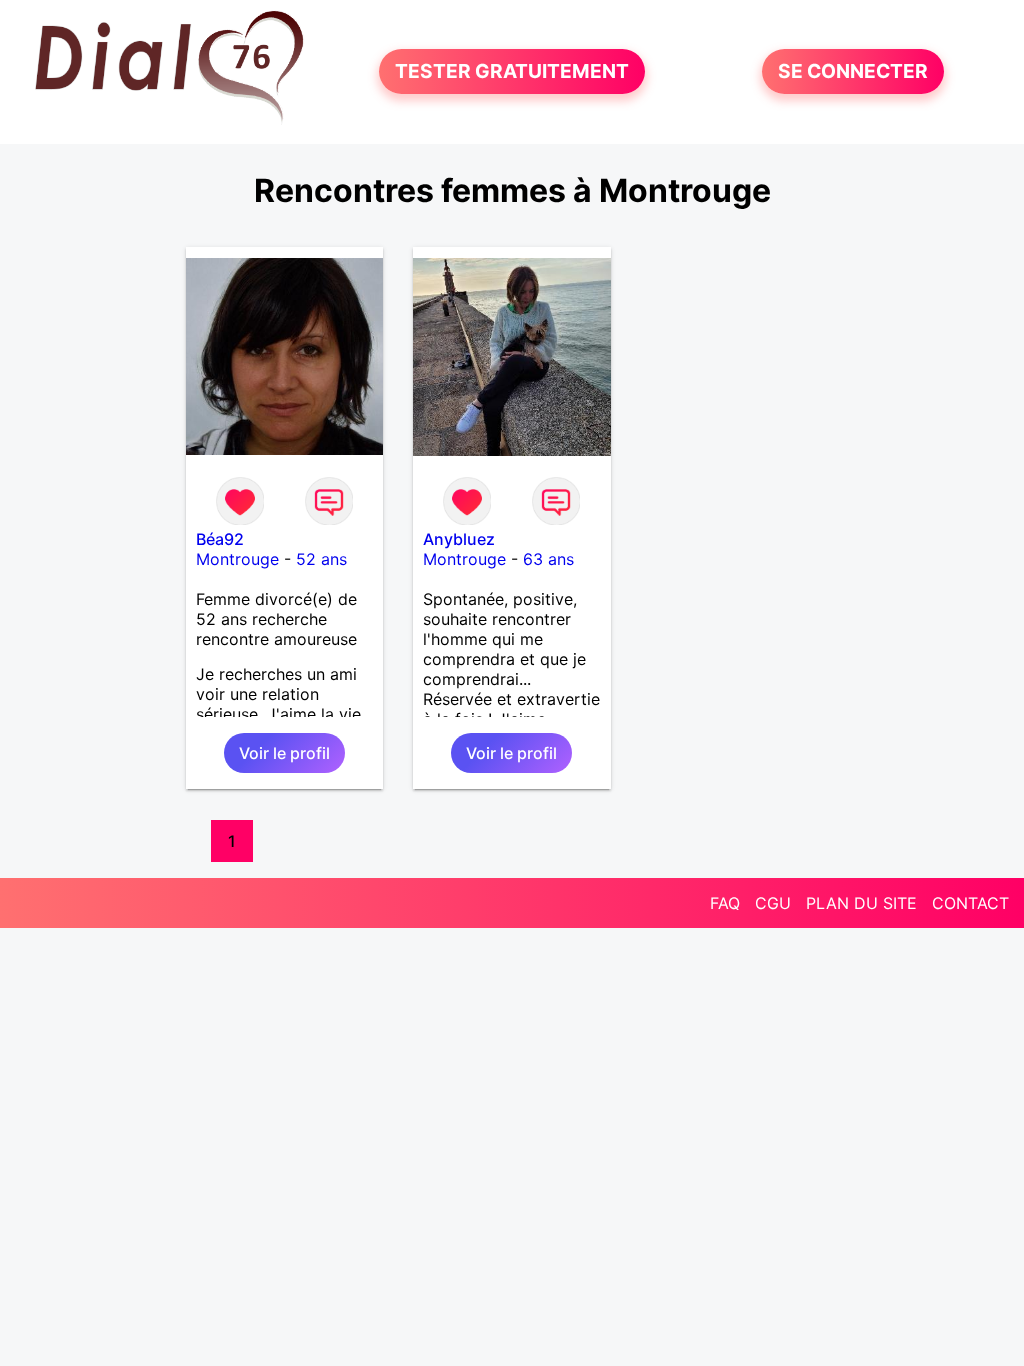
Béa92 (220, 539)
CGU (773, 903)
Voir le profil (284, 753)
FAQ (725, 903)
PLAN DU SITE (861, 903)
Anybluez (459, 539)
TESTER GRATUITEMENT (512, 72)
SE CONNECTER (853, 72)
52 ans (321, 559)
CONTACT (970, 903)
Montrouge (237, 559)
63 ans (548, 559)
